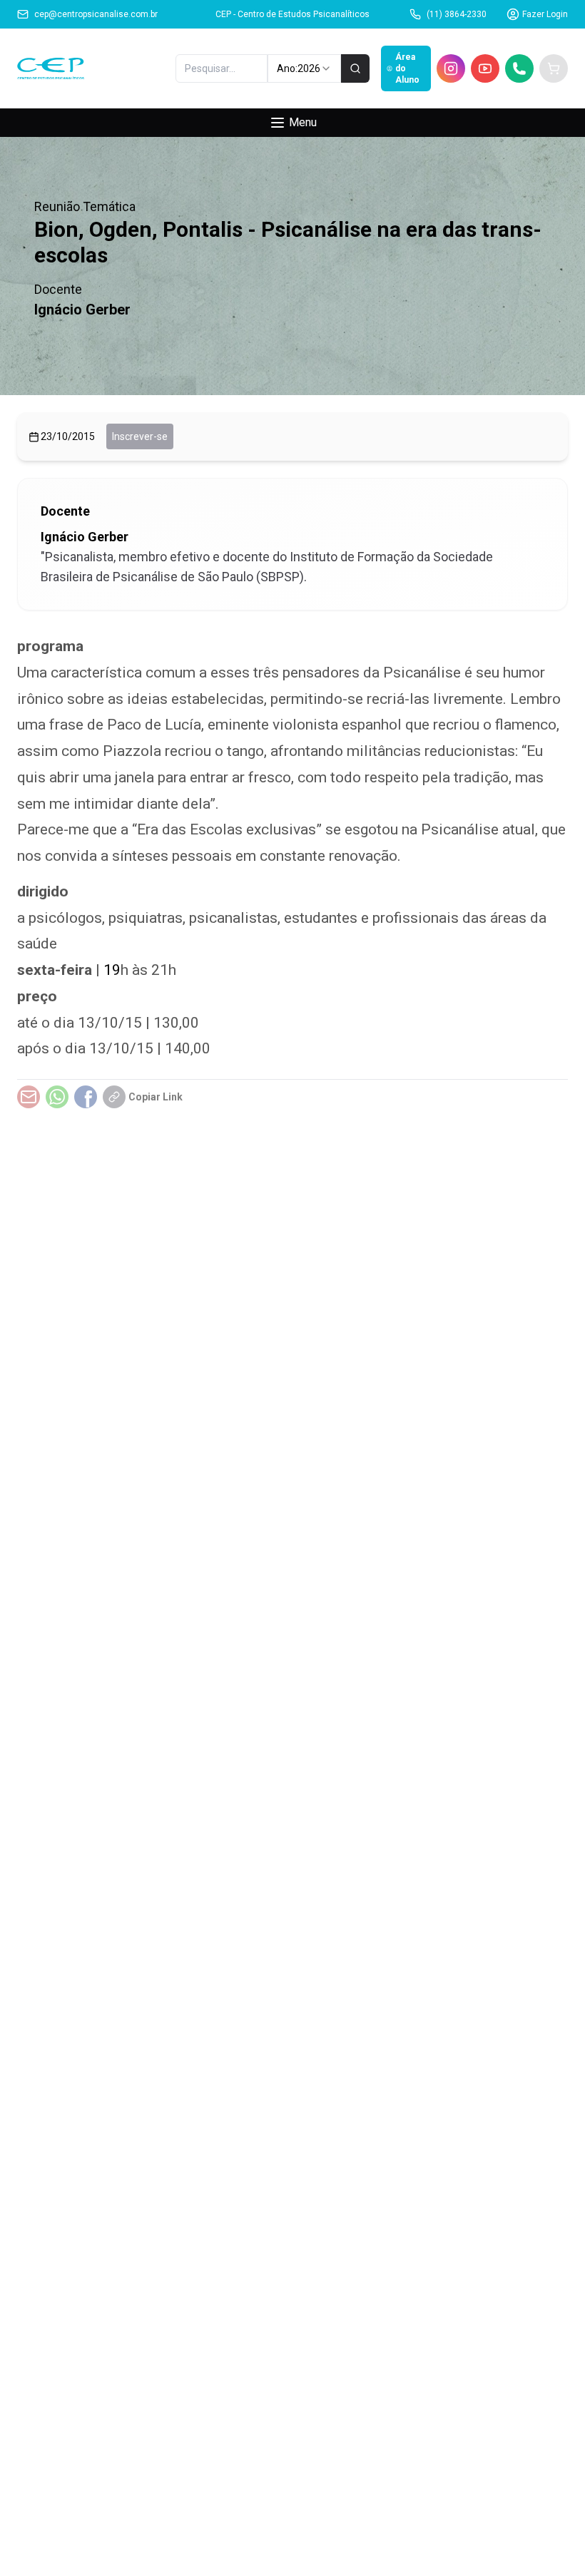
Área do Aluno (407, 68)
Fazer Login (545, 14)
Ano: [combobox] (299, 68)
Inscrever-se (140, 436)
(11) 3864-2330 (457, 14)
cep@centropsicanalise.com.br (96, 14)
